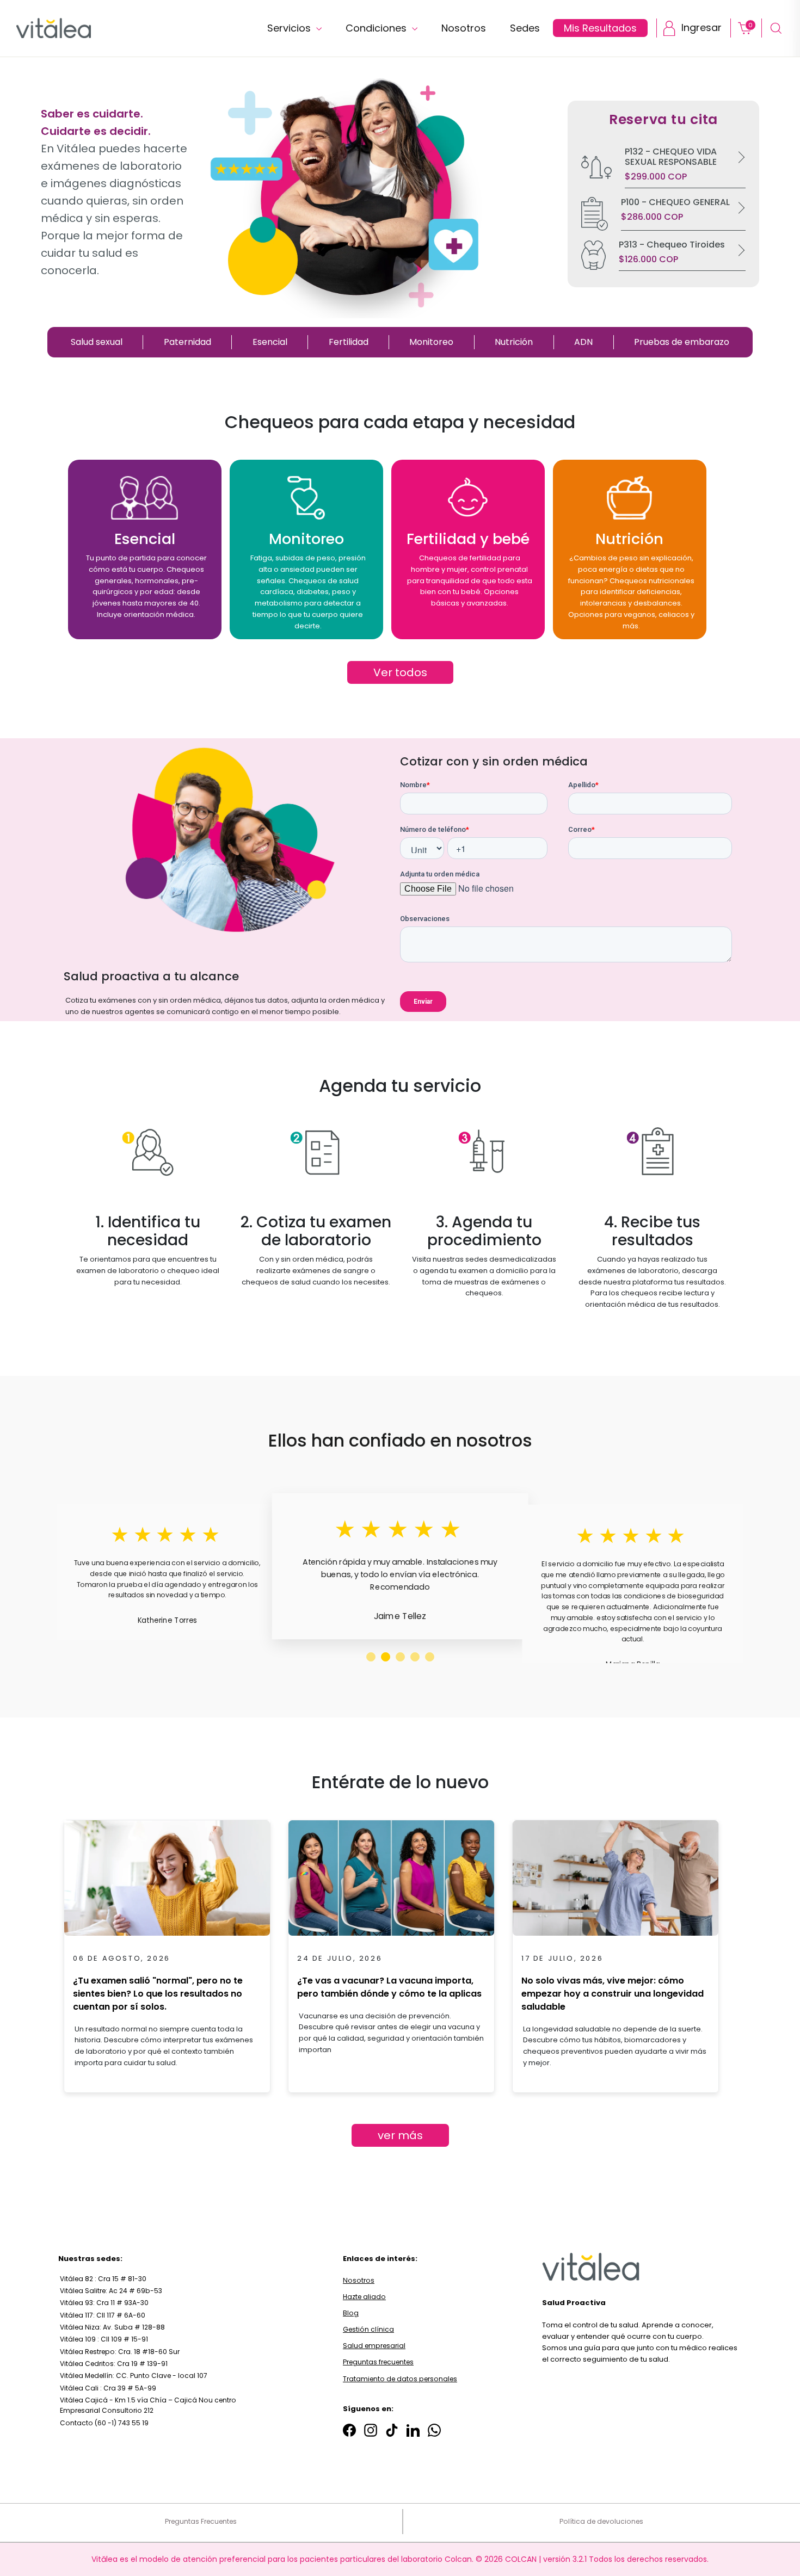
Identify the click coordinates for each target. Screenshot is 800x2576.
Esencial (270, 342)
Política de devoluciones (601, 2521)
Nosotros (464, 28)
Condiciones (377, 28)
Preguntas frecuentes (378, 2362)
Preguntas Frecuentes (201, 2521)
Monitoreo (431, 342)
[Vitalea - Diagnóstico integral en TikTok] (392, 2430)
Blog (351, 2313)
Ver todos (400, 672)
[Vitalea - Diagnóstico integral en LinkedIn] (413, 2430)
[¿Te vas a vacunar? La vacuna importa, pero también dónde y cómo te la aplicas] (391, 1881)
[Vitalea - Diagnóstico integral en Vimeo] (434, 2430)
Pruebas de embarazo (682, 342)
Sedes (525, 28)
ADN (583, 342)
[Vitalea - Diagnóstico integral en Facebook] (349, 2430)
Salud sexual (97, 342)
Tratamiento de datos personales (400, 2379)
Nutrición (514, 342)
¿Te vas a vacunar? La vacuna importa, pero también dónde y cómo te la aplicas (389, 1987)
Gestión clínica (368, 2329)
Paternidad (187, 342)
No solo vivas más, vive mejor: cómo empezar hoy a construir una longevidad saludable (613, 1994)
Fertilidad (349, 342)
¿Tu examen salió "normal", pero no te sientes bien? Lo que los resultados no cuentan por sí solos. (158, 1994)
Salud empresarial (374, 2346)
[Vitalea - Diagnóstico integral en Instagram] (371, 2430)
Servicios (290, 28)
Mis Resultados (600, 28)
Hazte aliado (364, 2297)
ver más (400, 2135)
